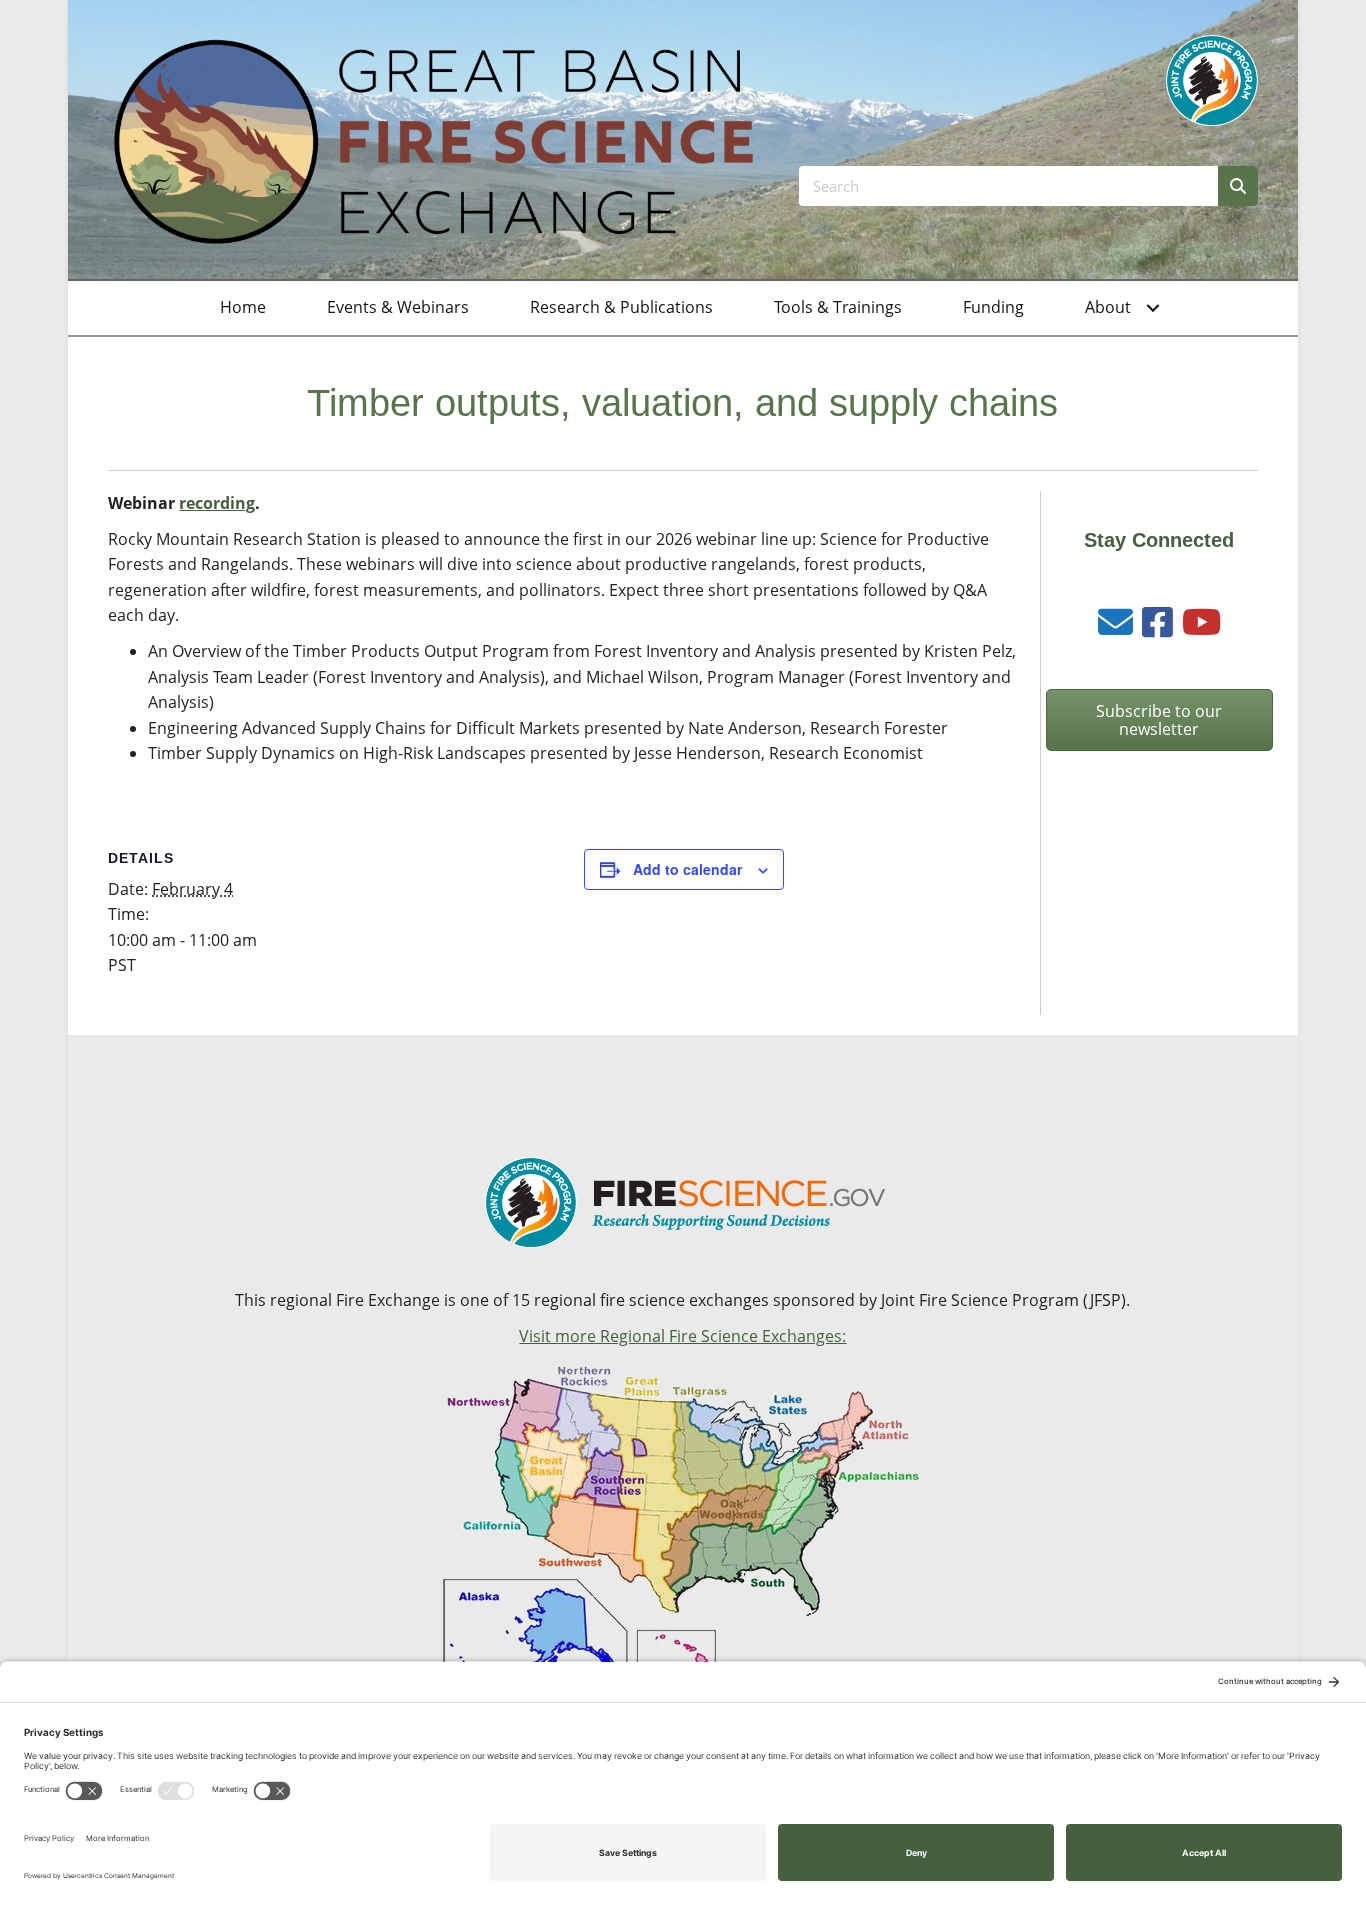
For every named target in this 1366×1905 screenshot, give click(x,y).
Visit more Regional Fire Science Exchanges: (682, 1336)
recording (217, 503)
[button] (1153, 308)
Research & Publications (621, 307)
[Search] (1238, 186)
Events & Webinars (398, 307)
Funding (993, 307)
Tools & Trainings (838, 307)
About (1108, 307)
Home (243, 307)
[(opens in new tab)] (1212, 79)
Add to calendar (687, 869)
